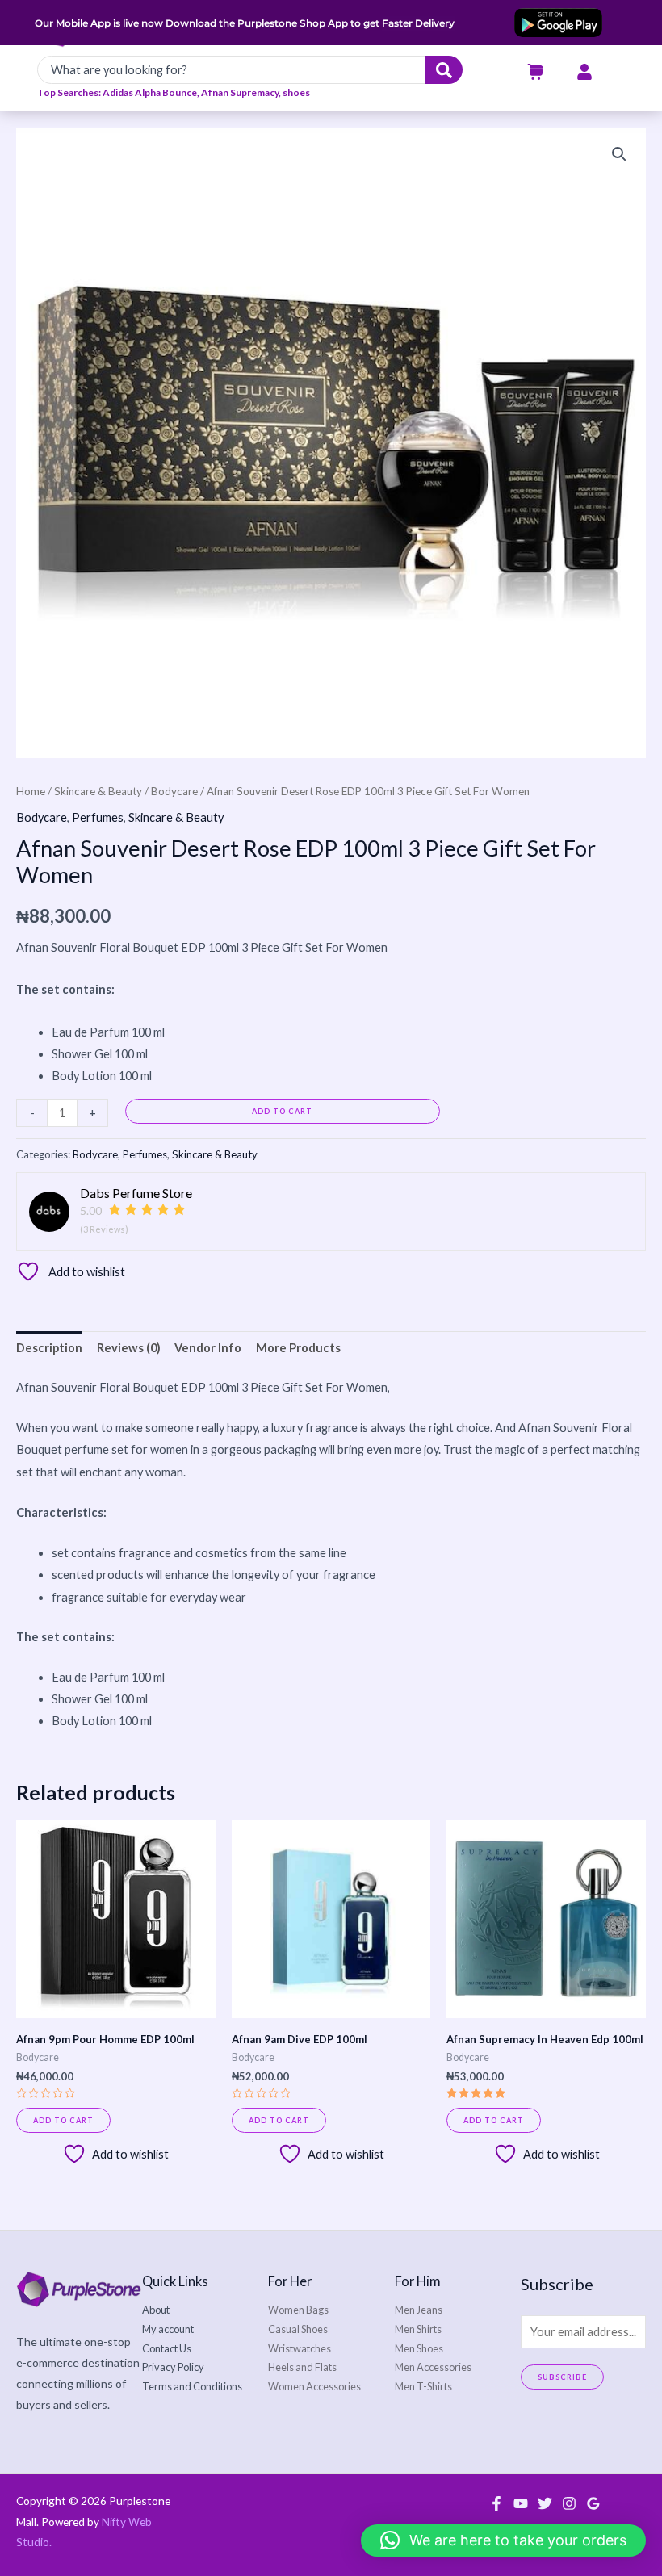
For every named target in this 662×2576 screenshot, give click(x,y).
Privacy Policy (173, 2367)
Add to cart (282, 1111)
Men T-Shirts (423, 2386)
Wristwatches (300, 2348)
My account (168, 2329)
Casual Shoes (298, 2329)
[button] (619, 154)
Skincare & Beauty (98, 791)
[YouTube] (521, 2503)
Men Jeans (419, 2310)
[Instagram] (569, 2503)
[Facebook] (497, 2503)
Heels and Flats (302, 2367)
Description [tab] (49, 1348)
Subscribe (562, 2377)
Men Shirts (418, 2329)
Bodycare (174, 791)
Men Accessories (433, 2367)
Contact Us (167, 2348)
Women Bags (298, 2310)
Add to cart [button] (63, 2120)
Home (31, 791)
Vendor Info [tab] (208, 1348)
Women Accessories (314, 2386)
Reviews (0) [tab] (129, 1348)
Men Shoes (419, 2348)
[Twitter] (545, 2503)
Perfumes (98, 817)
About (156, 2310)
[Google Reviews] (593, 2503)
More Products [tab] (298, 1348)
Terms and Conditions (192, 2386)
